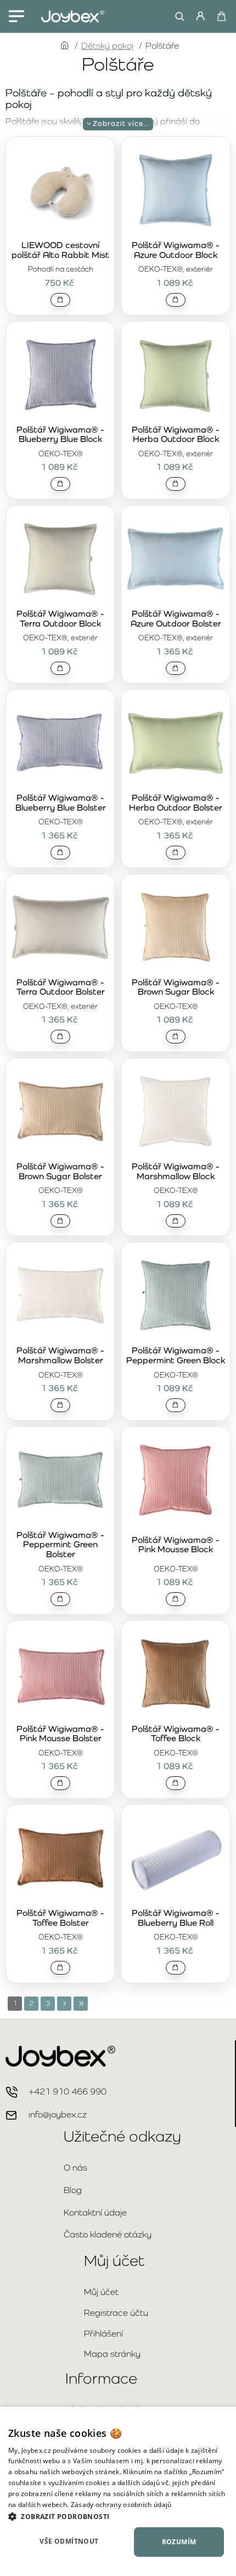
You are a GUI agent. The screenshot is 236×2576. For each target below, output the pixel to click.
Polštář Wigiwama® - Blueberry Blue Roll (176, 1918)
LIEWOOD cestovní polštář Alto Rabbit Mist (60, 250)
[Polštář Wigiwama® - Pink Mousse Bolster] (60, 1674)
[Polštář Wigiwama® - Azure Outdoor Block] (176, 190)
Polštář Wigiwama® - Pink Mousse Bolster (60, 1734)
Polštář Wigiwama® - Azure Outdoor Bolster (176, 619)
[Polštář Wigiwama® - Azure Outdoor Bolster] (176, 559)
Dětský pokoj (107, 46)
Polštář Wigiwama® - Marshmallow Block (176, 1172)
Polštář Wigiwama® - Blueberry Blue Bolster (61, 803)
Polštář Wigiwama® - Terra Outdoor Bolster (61, 988)
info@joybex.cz (58, 2115)
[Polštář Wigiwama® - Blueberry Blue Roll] (176, 1858)
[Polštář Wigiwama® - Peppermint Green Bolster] (60, 1480)
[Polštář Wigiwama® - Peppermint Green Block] (176, 1295)
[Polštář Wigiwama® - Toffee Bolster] (60, 1858)
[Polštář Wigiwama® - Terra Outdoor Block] (60, 559)
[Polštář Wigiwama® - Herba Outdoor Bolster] (176, 743)
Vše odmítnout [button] (69, 2541)
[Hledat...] (177, 16)
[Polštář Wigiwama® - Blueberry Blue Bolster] (60, 743)
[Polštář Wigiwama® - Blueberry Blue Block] (60, 375)
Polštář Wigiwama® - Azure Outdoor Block (176, 250)
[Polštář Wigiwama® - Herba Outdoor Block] (176, 375)
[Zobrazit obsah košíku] (221, 16)
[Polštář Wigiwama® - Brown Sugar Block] (176, 927)
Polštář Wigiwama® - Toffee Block (176, 1734)
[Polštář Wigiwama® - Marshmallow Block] (176, 1111)
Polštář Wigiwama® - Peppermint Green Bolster (60, 1545)
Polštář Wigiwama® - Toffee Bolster (60, 1918)
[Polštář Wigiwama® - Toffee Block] (176, 1674)
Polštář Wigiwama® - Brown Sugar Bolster (60, 1172)
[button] (60, 300)
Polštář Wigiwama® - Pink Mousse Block (176, 1545)
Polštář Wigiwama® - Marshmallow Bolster (60, 1356)
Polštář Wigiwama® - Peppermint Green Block (176, 1356)
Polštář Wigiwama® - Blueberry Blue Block (60, 435)
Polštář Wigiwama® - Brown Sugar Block (176, 988)
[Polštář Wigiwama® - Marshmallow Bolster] (60, 1295)
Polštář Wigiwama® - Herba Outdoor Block (176, 435)
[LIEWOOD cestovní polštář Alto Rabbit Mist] (60, 190)
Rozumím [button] (179, 2542)
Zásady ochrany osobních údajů (121, 2505)
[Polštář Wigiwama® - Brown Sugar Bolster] (60, 1111)
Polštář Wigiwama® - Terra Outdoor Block (60, 619)
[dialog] (118, 2491)
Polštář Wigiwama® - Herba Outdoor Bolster (176, 803)
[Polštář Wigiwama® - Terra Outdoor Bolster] (60, 927)
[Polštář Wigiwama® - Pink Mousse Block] (176, 1480)
